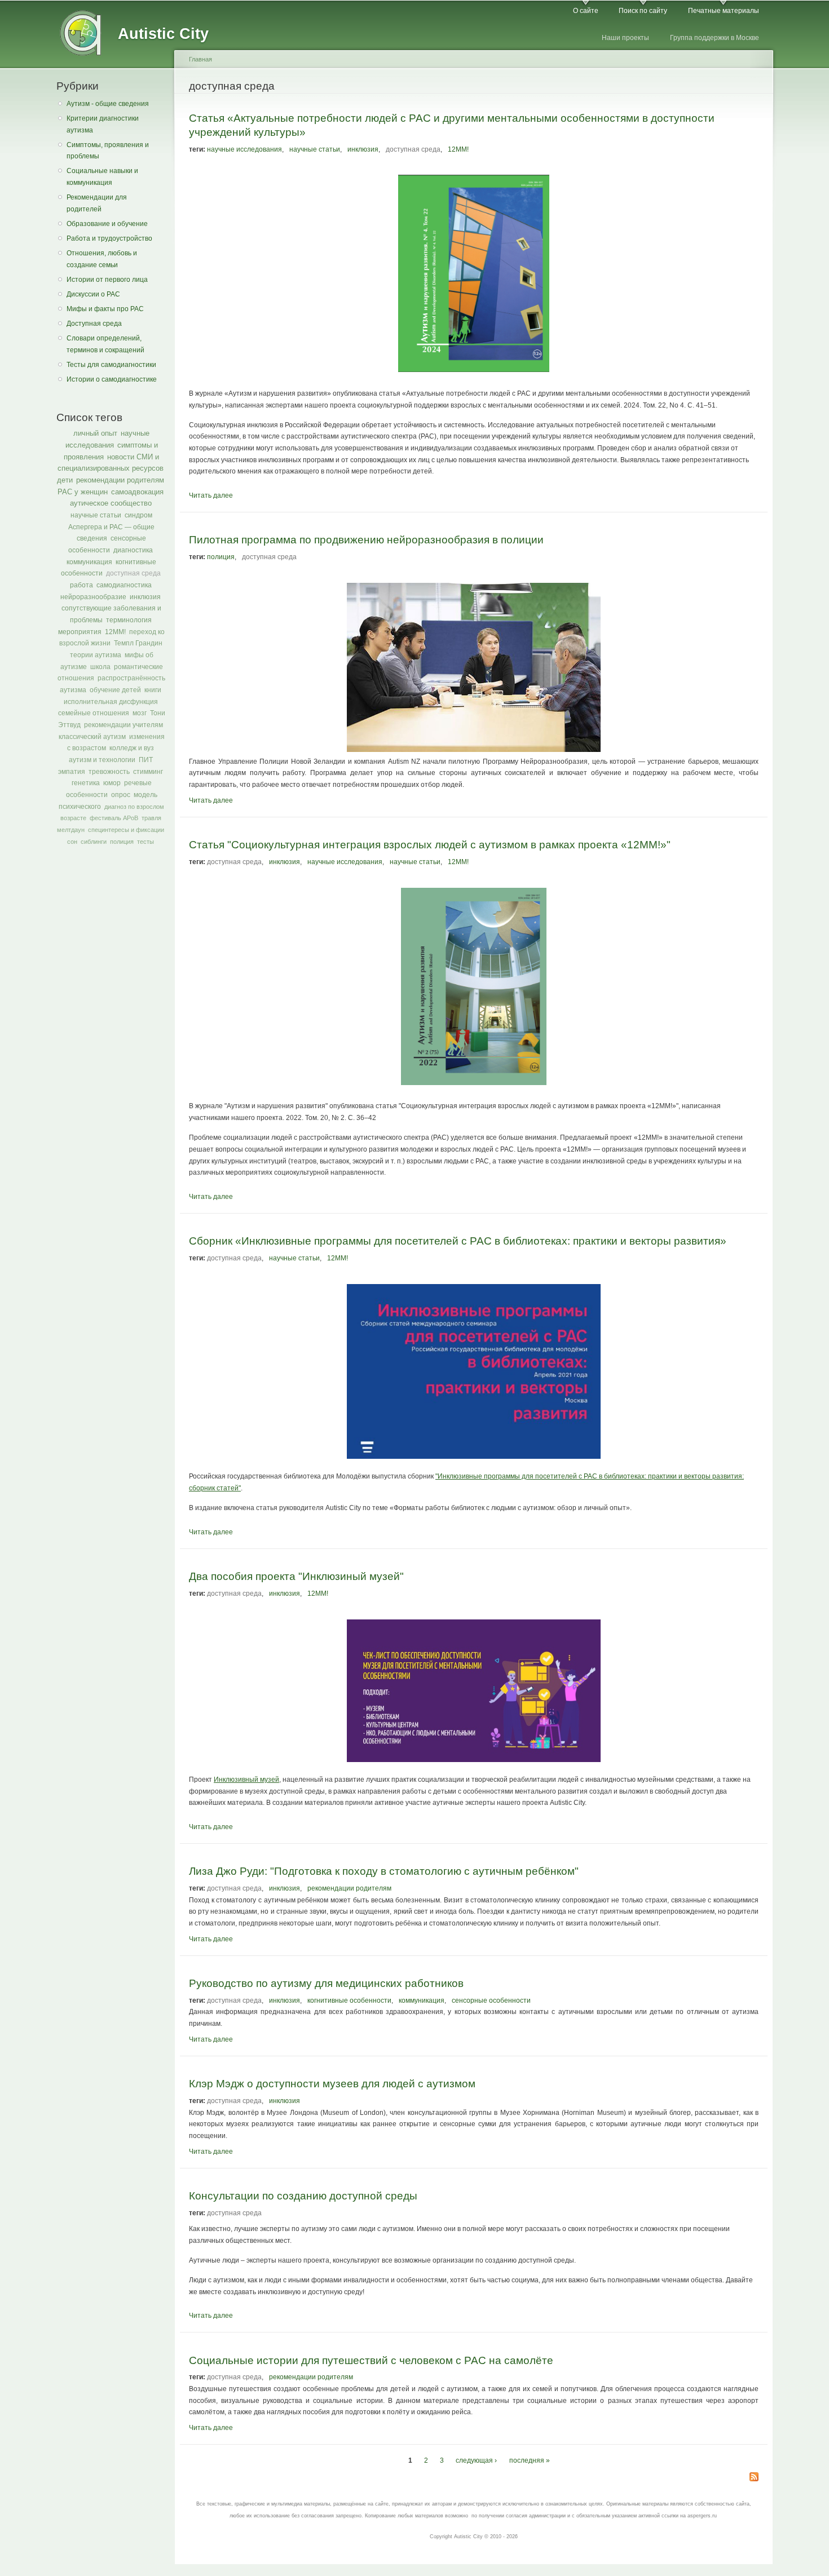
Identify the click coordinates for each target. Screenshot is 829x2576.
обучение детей (115, 690)
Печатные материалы (724, 11)
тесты (145, 842)
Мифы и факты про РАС (105, 309)
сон (72, 842)
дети (65, 480)
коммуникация (89, 562)
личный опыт (95, 433)
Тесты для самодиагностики (111, 365)
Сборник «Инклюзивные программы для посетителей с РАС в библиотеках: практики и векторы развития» (458, 1241)
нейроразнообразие (93, 597)
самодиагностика (124, 585)
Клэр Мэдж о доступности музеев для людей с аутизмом (332, 2083)
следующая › (476, 2460)
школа (100, 667)
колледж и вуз (132, 748)
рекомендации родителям (120, 480)
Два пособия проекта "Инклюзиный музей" (296, 1576)
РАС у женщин (83, 492)
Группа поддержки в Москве (715, 38)
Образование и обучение (107, 224)
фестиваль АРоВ (114, 818)
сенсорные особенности (491, 2000)
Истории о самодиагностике (112, 379)
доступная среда (133, 573)
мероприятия (80, 632)
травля (151, 818)
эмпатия (72, 772)
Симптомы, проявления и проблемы (108, 151)
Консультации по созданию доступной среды (303, 2196)
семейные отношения (94, 713)
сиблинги (94, 842)
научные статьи (96, 515)
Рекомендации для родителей (97, 203)
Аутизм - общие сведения (108, 104)
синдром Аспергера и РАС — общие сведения (111, 527)
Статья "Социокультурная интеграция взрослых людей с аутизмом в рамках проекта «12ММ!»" (430, 844)
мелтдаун (71, 830)
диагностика (133, 550)
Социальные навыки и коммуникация (102, 177)
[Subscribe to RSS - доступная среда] (754, 2478)
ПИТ (146, 760)
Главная (200, 59)
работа (81, 585)
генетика (86, 783)
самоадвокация (137, 492)
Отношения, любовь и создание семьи (102, 259)
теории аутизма (96, 655)
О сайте (586, 11)
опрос (121, 795)
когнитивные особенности (349, 2000)
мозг (140, 713)
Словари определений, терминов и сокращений (105, 344)
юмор (112, 783)
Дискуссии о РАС (93, 294)
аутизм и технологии (102, 760)
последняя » (530, 2460)
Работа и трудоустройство (109, 238)
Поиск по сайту (643, 11)
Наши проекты (625, 38)
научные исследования (244, 149)
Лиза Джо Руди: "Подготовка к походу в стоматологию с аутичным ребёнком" (384, 1871)
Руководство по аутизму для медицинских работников (326, 1983)
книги (153, 690)
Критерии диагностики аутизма (103, 124)
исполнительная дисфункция (111, 702)
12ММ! (115, 632)
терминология (129, 620)
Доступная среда (94, 324)
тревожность (109, 772)
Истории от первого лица (107, 280)
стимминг (148, 772)
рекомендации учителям (124, 725)
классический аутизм (92, 737)
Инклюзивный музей (246, 1780)
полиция (122, 842)
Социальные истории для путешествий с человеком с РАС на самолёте (371, 2360)
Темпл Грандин (138, 643)
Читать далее (211, 495)
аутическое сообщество (111, 503)
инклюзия (145, 597)
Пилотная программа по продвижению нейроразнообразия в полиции (366, 539)
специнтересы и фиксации (126, 830)
